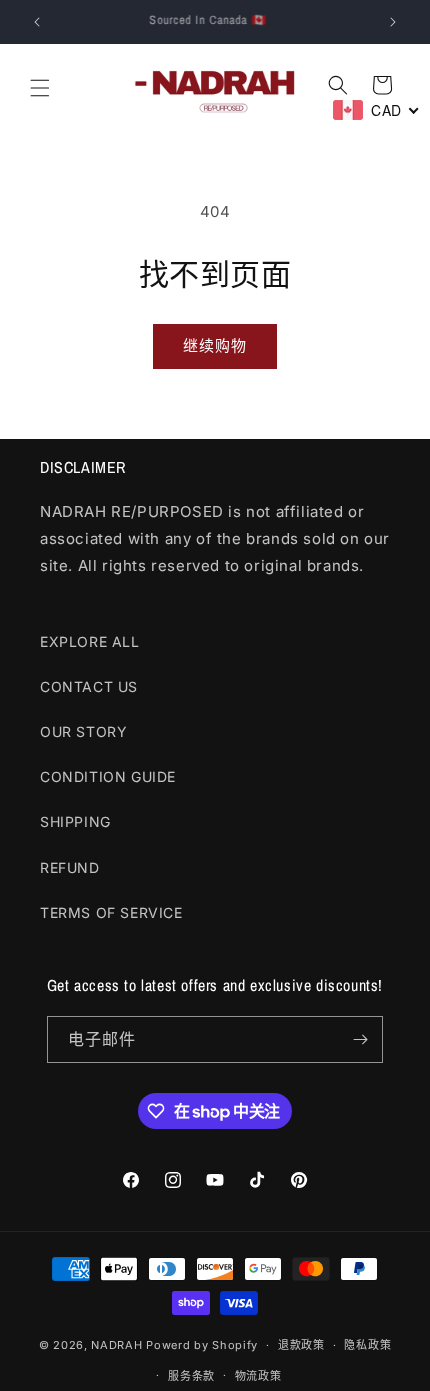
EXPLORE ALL (90, 641)
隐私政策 (367, 1345)
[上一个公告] (37, 22)
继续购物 (215, 345)
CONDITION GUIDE (108, 776)
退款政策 (301, 1345)
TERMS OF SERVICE (111, 912)
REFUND (70, 867)
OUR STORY (83, 731)
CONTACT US (89, 686)
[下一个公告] (393, 22)
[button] (40, 88)
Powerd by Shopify (202, 1345)
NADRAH (116, 1345)
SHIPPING (75, 821)
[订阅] (360, 1039)
